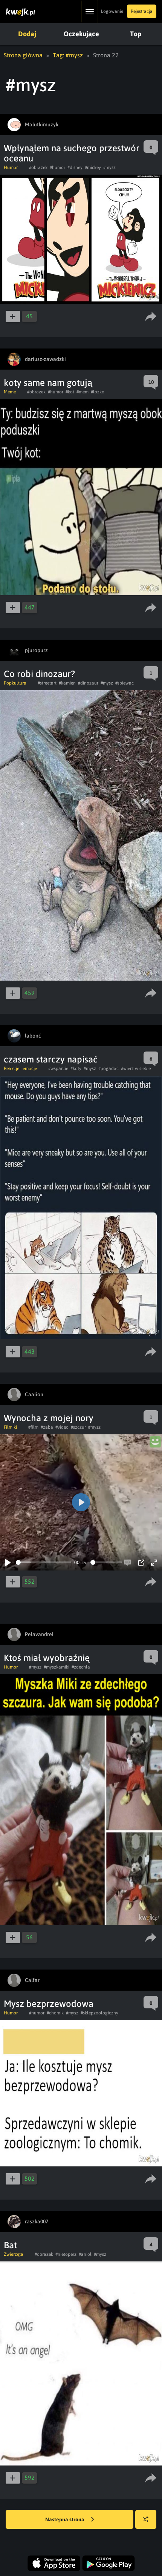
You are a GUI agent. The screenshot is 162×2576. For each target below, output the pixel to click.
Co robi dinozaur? (39, 674)
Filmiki (10, 1427)
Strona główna (23, 55)
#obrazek (38, 167)
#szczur (78, 1427)
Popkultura (15, 683)
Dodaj (27, 34)
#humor (57, 167)
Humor (11, 167)
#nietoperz (66, 2254)
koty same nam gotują (48, 383)
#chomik (55, 2013)
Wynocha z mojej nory (49, 1418)
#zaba (47, 1427)
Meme (10, 392)
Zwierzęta (14, 2254)
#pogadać (109, 1068)
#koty (76, 1068)
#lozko (98, 392)
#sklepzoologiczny (99, 2013)
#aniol (85, 2254)
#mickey (93, 167)
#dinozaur (88, 683)
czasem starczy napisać (51, 1059)
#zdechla (81, 1667)
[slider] (44, 1562)
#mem (83, 392)
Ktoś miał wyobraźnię (47, 1658)
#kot (70, 392)
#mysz (109, 167)
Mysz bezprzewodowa (49, 2004)
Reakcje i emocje (20, 1068)
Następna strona (65, 2519)
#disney (75, 167)
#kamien (67, 683)
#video (62, 1427)
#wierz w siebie (136, 1068)
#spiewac (125, 683)
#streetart (47, 683)
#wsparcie (58, 1068)
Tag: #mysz (68, 55)
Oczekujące (81, 34)
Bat (10, 2245)
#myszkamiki (57, 1667)
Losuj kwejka (146, 2519)
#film (33, 1427)
